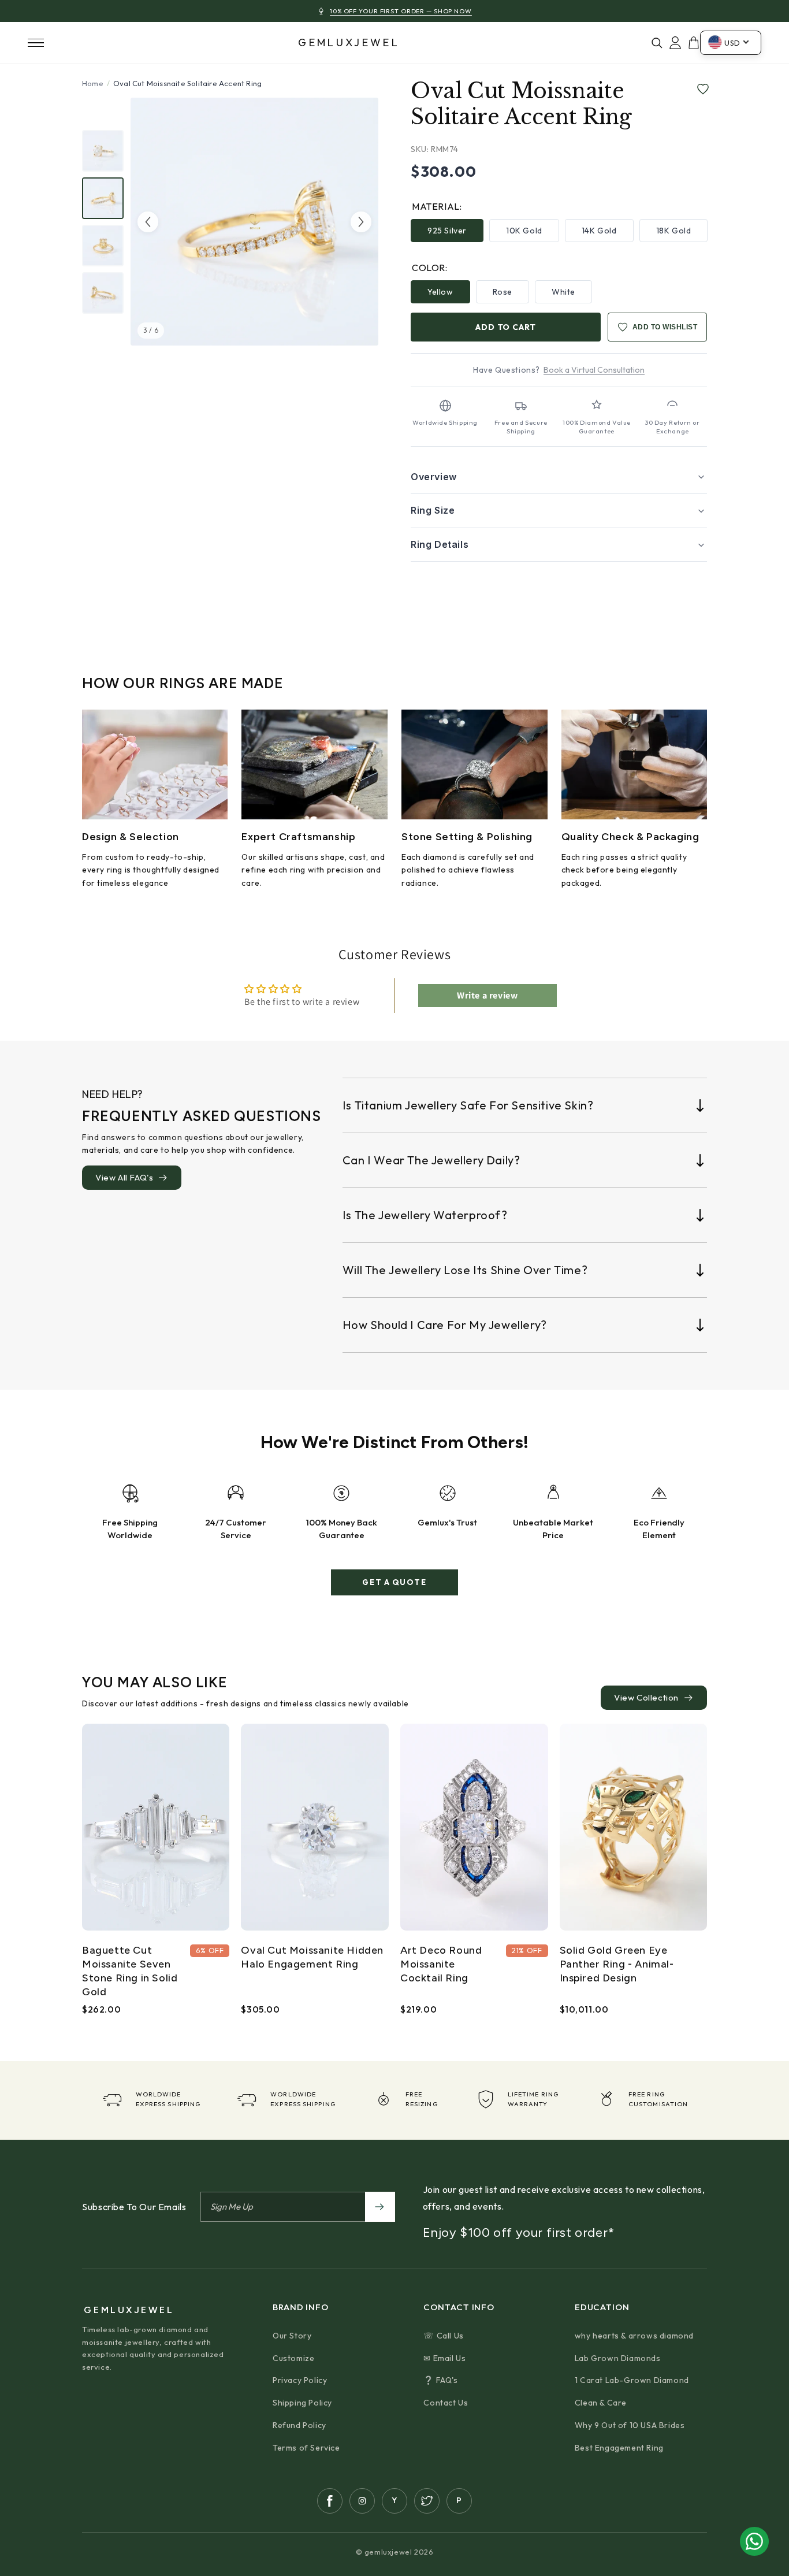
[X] (427, 2501)
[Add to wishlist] (701, 90)
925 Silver (447, 231)
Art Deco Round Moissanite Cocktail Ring (441, 1964)
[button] (559, 477)
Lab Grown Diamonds (618, 2358)
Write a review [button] (487, 995)
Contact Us (446, 2403)
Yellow (440, 292)
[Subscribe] (380, 2207)
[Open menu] (36, 43)
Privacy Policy (300, 2380)
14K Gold (599, 231)
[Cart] (694, 43)
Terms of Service (306, 2448)
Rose (503, 292)
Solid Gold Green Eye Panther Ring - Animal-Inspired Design (617, 1964)
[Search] (657, 43)
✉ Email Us (444, 2358)
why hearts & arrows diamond (634, 2336)
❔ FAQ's (440, 2380)
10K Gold (524, 231)
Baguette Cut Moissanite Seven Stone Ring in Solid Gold (130, 1971)
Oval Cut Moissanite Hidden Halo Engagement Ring (312, 1957)
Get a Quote (394, 1582)
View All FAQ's (124, 1177)
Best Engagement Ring (619, 2448)
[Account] (675, 43)
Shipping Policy (302, 2403)
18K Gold (674, 231)
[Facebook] (330, 2501)
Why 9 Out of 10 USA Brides (630, 2425)
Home (93, 83)
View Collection (646, 1697)
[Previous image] (148, 222)
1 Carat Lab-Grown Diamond (632, 2380)
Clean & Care (601, 2403)
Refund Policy (299, 2425)
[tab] (103, 151)
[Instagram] (362, 2501)
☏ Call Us (443, 2336)
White (563, 292)
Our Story (292, 2336)
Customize (293, 2358)
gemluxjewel (349, 43)
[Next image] (361, 222)
